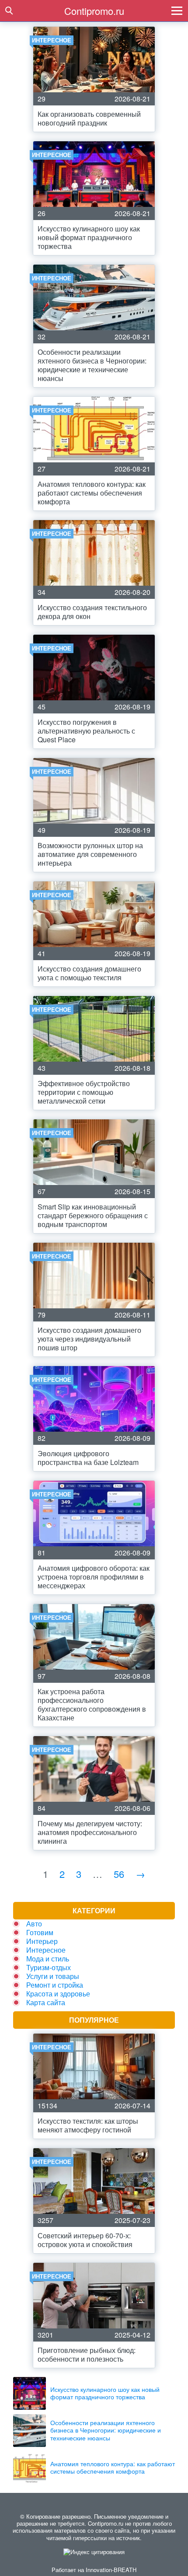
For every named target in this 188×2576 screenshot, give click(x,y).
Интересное (46, 1950)
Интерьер (42, 1941)
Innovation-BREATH (111, 2570)
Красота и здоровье (58, 1994)
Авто (34, 1924)
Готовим (40, 1932)
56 (119, 1874)
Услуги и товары (53, 1976)
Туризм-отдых (49, 1967)
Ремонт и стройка (55, 1985)
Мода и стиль (48, 1959)
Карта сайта (46, 2002)
